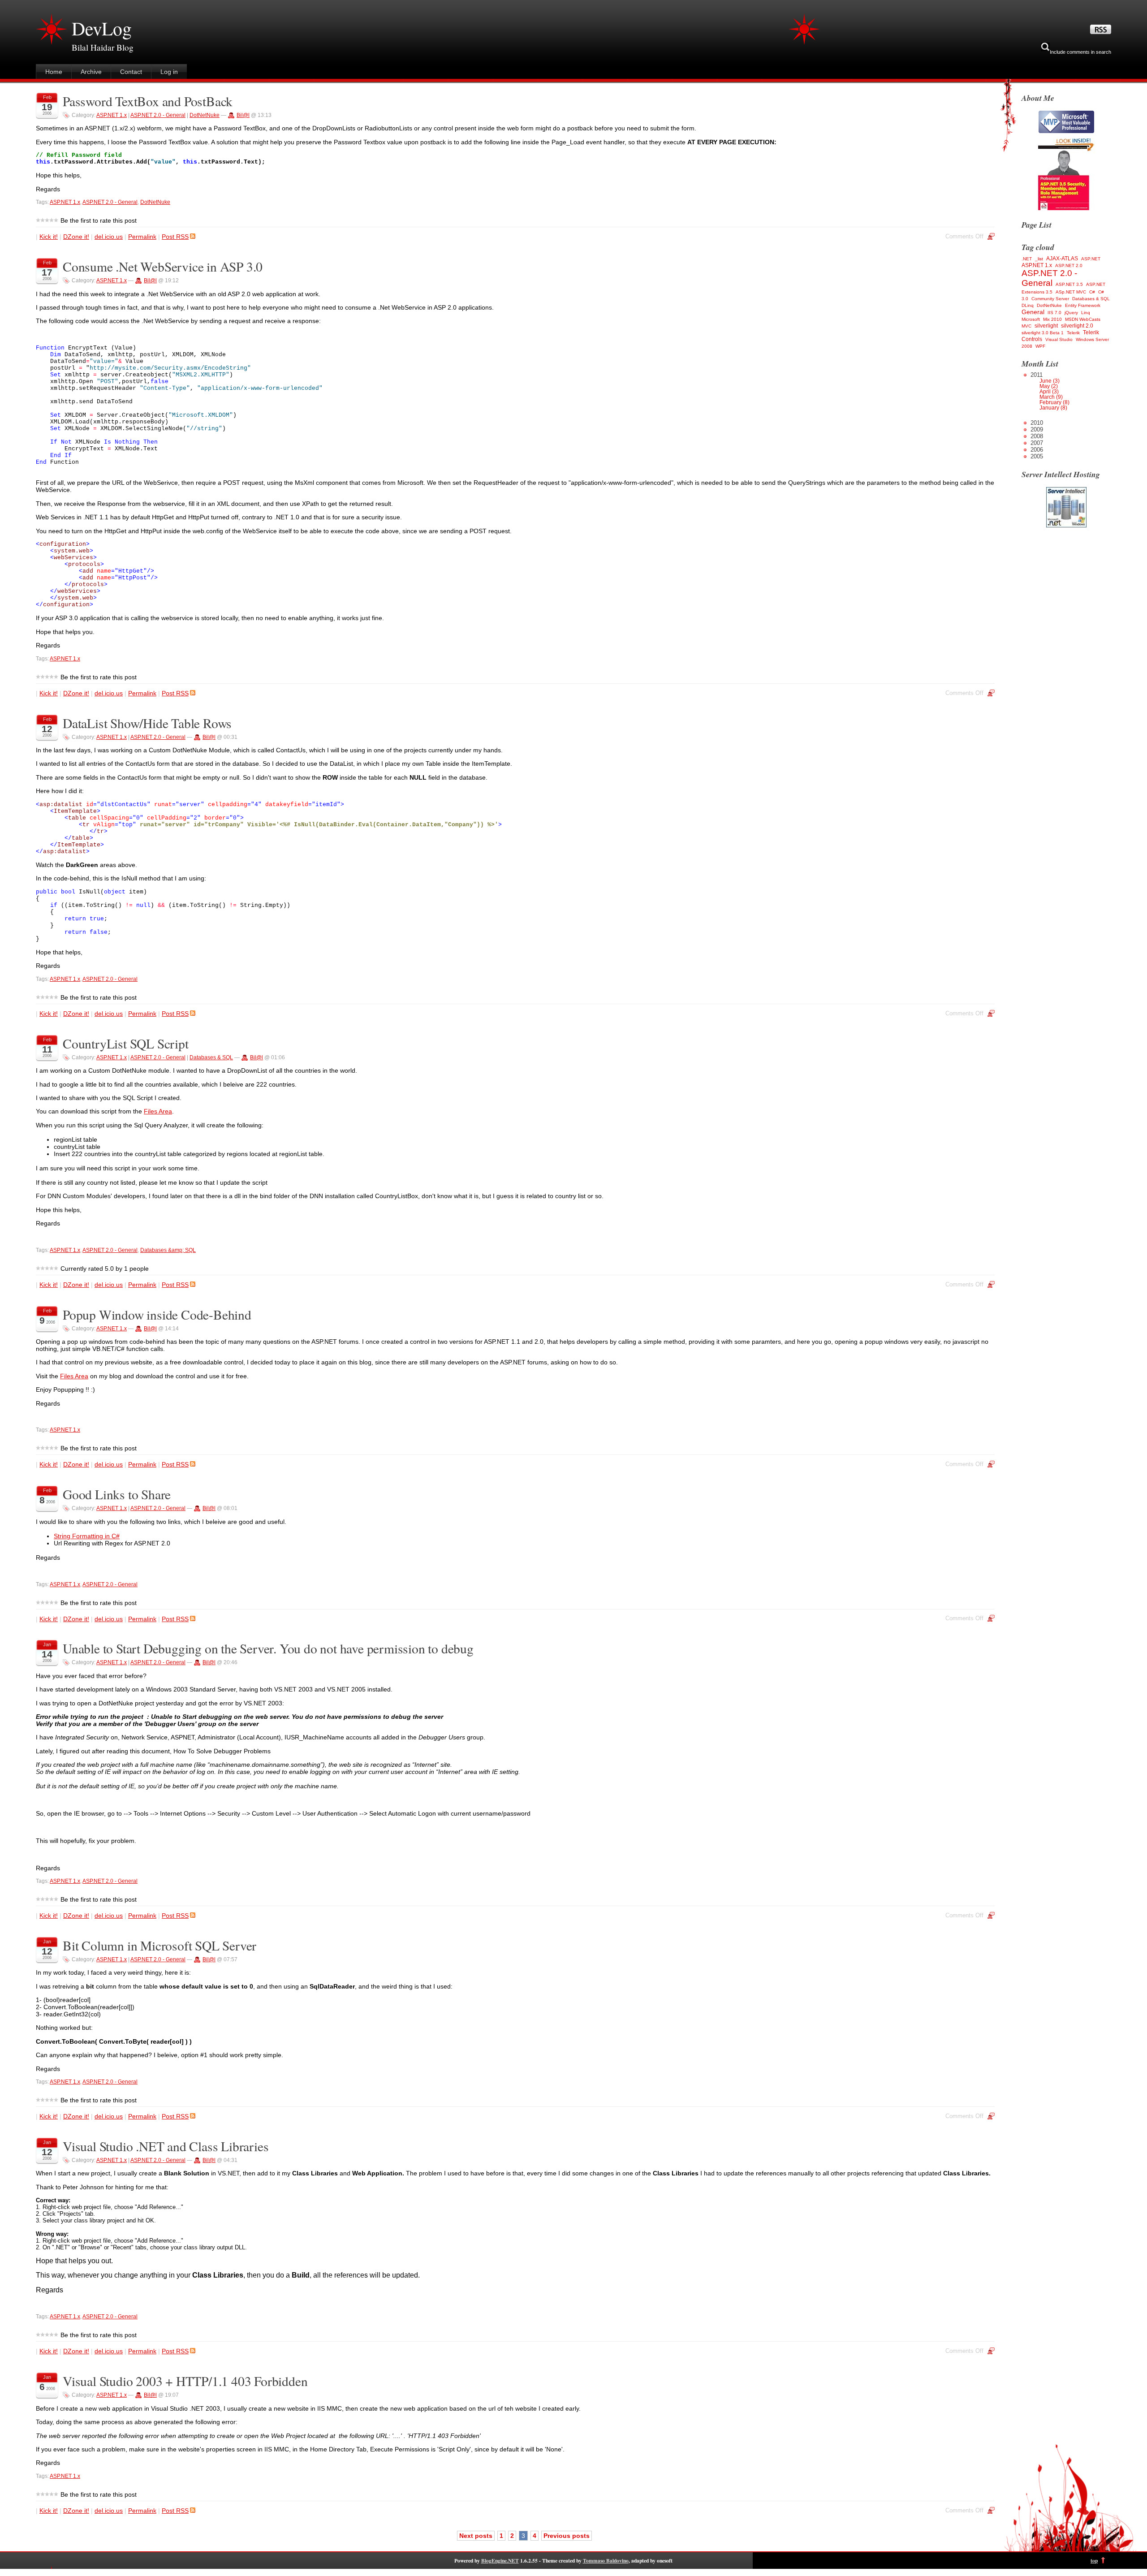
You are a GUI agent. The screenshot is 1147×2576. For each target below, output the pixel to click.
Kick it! (49, 237)
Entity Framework (1083, 305)
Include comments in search (1080, 52)
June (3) (1050, 381)
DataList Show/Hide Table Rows (147, 723)
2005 (1037, 456)
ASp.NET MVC (1071, 292)
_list (1039, 259)
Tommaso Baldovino (606, 2561)
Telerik (1073, 333)
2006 (1037, 450)
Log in (169, 72)
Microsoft (1031, 319)
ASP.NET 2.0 (1069, 265)
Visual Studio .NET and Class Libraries (166, 2146)
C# (1092, 292)
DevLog (102, 28)
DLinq (1028, 305)
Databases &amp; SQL (168, 1250)
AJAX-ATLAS (1062, 259)
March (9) (1051, 397)
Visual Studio (1059, 339)
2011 (1050, 391)
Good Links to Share (117, 1494)
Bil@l (243, 115)
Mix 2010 (1052, 319)
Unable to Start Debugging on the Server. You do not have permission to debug (268, 1648)
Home (54, 72)
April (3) (1049, 392)
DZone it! (76, 237)
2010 (1037, 423)
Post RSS (175, 237)
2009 (1037, 429)
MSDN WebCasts (1083, 319)
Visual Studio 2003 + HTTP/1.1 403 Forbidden (185, 2381)
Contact (131, 72)
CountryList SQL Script (126, 1043)
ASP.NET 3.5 (1069, 284)
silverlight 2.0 (1077, 326)
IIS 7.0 (1054, 313)
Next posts (476, 2536)
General (1033, 312)
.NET (1027, 259)
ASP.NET (1091, 259)
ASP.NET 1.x (112, 115)
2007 (1037, 443)
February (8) (1054, 402)
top (1094, 2561)
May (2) (1049, 386)
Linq (1086, 313)
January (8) (1053, 408)
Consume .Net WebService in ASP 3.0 (163, 266)
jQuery (1071, 313)
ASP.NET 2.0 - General (158, 115)
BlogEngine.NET (500, 2561)
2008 (1037, 436)
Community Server (1050, 299)
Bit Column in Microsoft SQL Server (160, 1945)
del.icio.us (109, 237)
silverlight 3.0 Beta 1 (1043, 333)
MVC (1026, 326)
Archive (91, 72)
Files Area (158, 1111)
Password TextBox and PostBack (148, 101)
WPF (1040, 346)
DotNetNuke (205, 115)
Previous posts (567, 2536)
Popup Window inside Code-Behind (157, 1314)
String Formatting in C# (87, 1536)
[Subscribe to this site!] (1101, 32)
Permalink (142, 237)
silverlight (1046, 326)
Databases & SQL (211, 1057)
